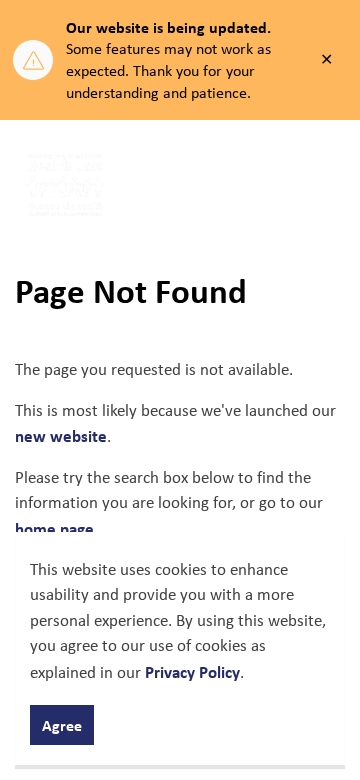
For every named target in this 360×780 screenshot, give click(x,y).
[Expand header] (330, 185)
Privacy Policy (192, 671)
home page (54, 528)
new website (61, 435)
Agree (62, 725)
